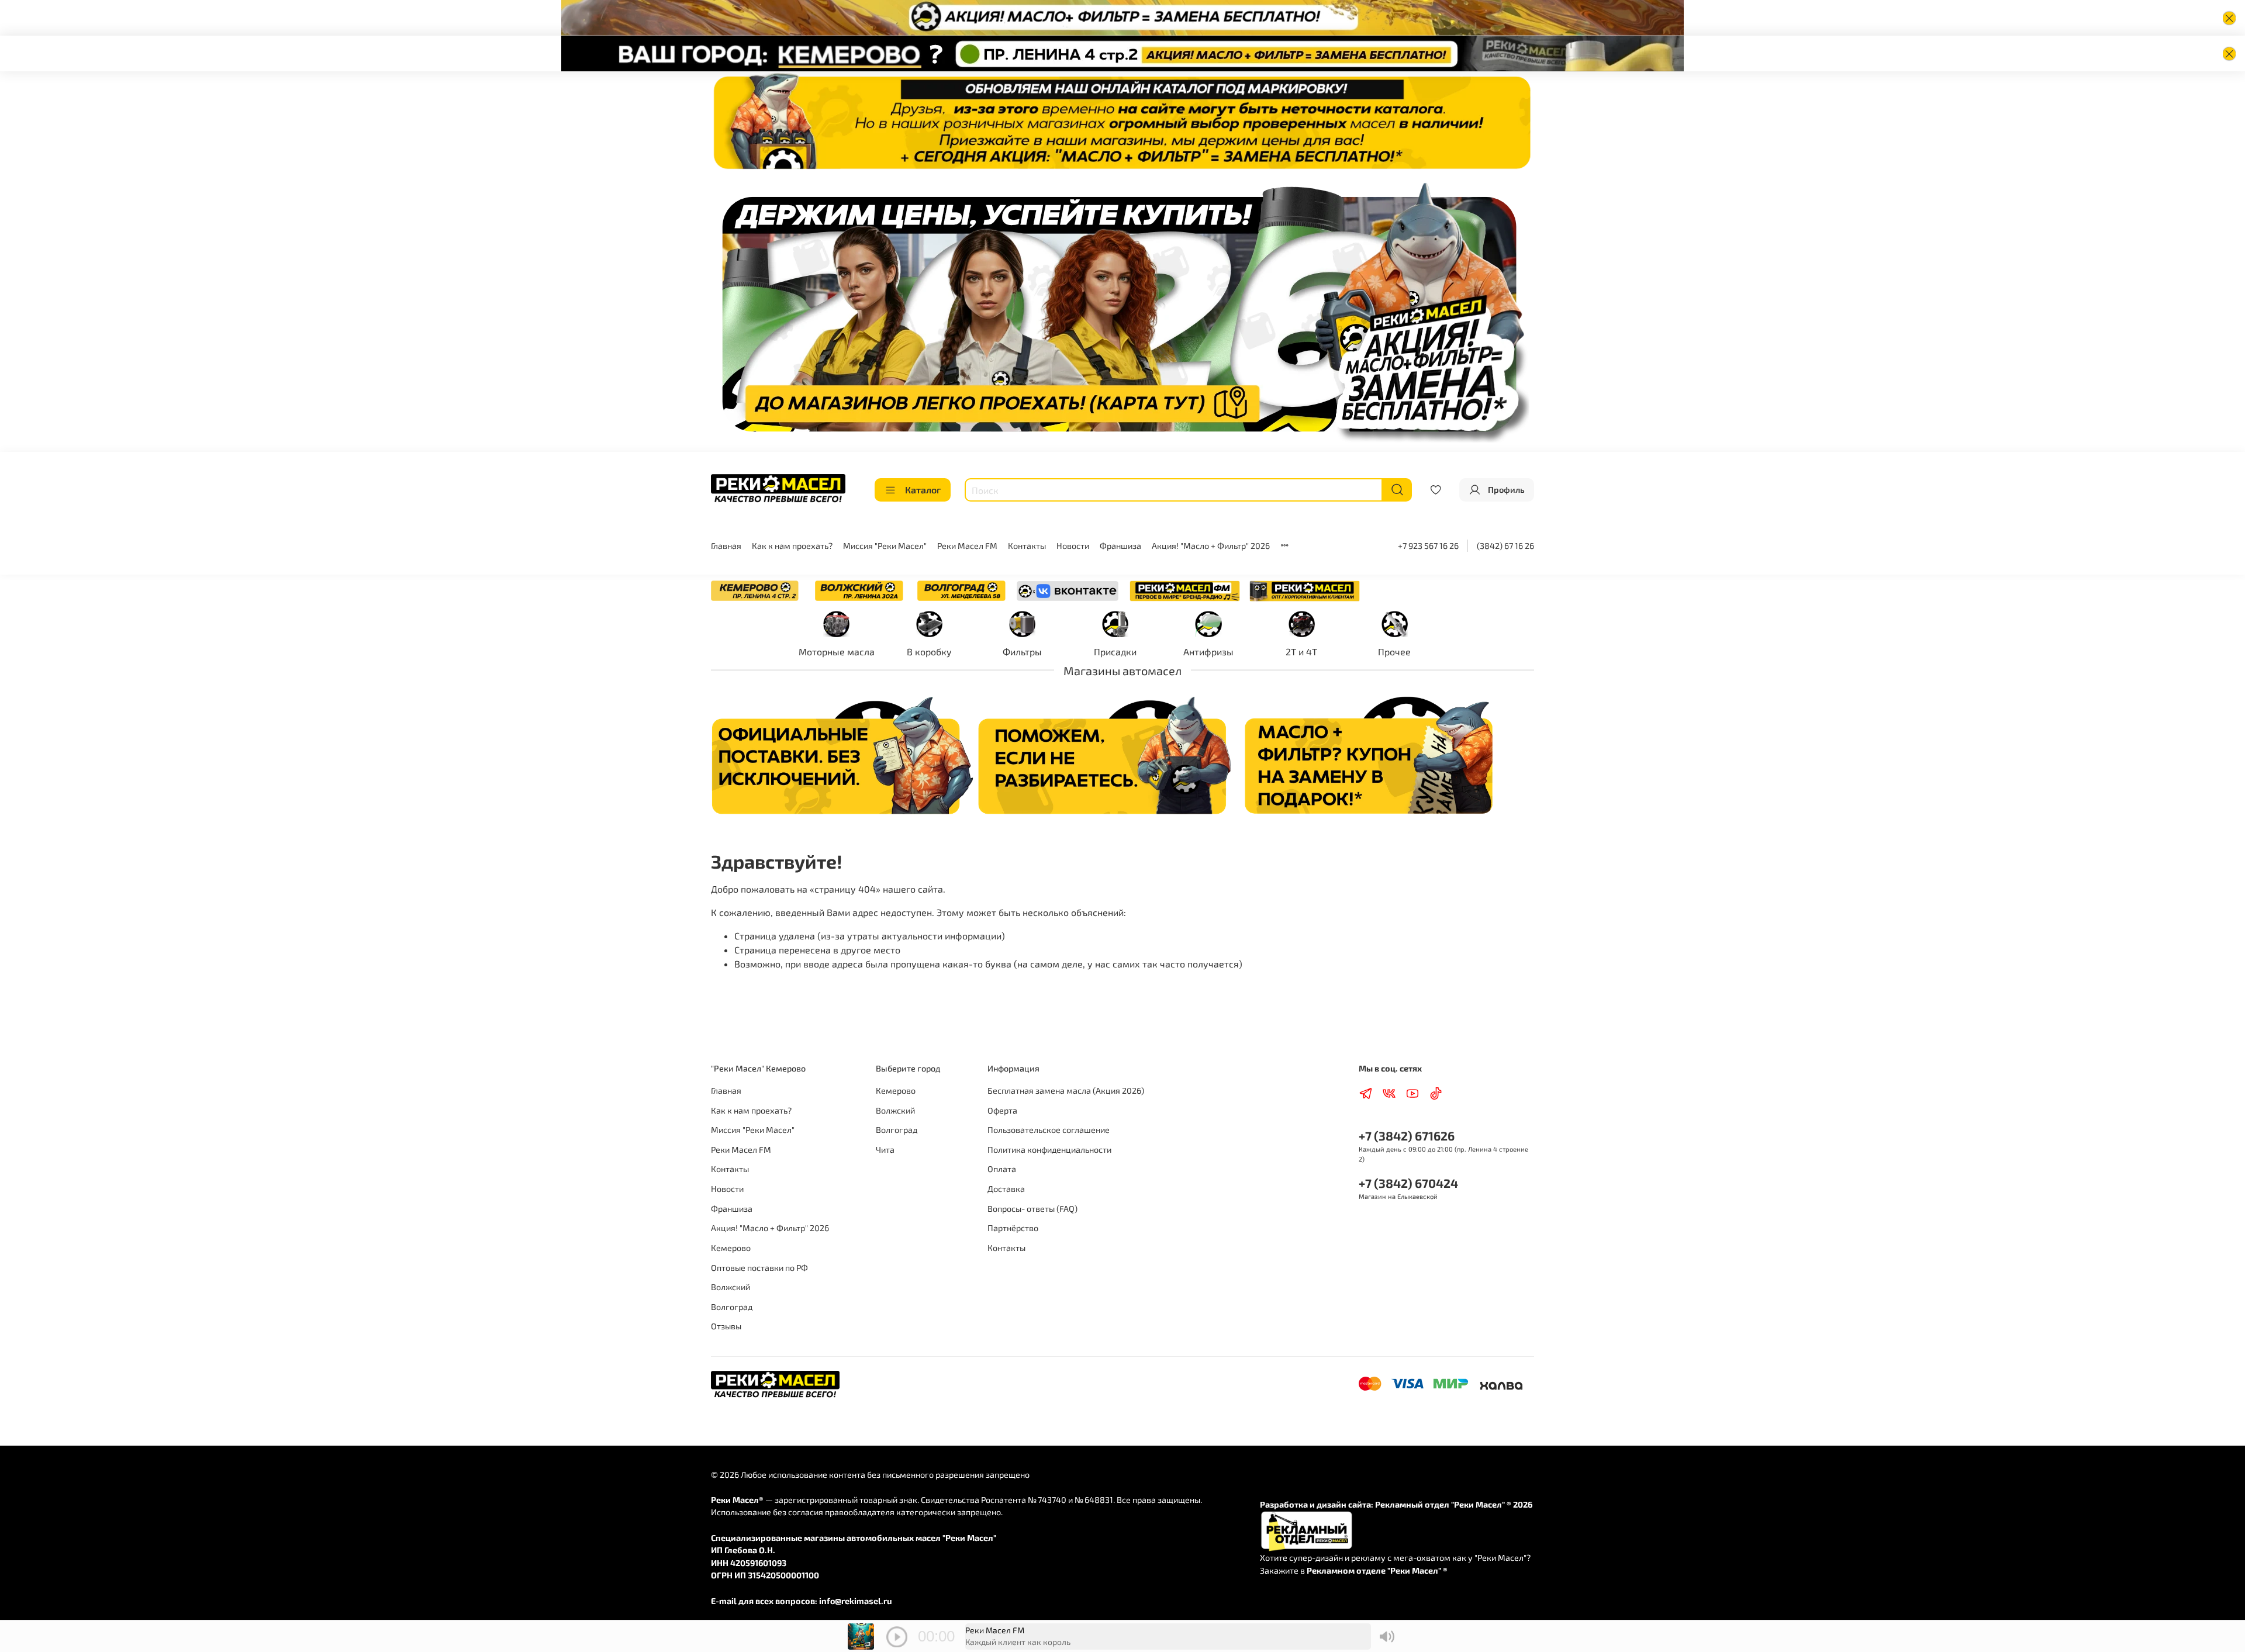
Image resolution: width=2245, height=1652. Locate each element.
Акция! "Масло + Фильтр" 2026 (1211, 546)
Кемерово (731, 1248)
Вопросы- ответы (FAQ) (1032, 1209)
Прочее (1394, 652)
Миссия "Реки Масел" (885, 546)
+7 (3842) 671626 (1407, 1136)
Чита (885, 1150)
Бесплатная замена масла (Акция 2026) (1066, 1091)
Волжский (731, 1287)
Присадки (1115, 652)
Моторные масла (837, 652)
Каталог (923, 490)
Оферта (1002, 1110)
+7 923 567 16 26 (1428, 546)
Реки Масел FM (967, 546)
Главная (726, 546)
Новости (1073, 546)
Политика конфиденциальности (1049, 1150)
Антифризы (1208, 652)
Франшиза (1120, 546)
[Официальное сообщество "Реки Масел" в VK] (1068, 589)
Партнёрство (1013, 1228)
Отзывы (726, 1326)
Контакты (1027, 546)
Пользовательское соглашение (1049, 1130)
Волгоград (732, 1307)
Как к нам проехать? (792, 546)
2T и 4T (1301, 652)
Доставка (1006, 1189)
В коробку (929, 652)
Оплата (1002, 1169)
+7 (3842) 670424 (1408, 1183)
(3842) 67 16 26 (1505, 546)
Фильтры (1022, 652)
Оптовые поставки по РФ (759, 1268)
